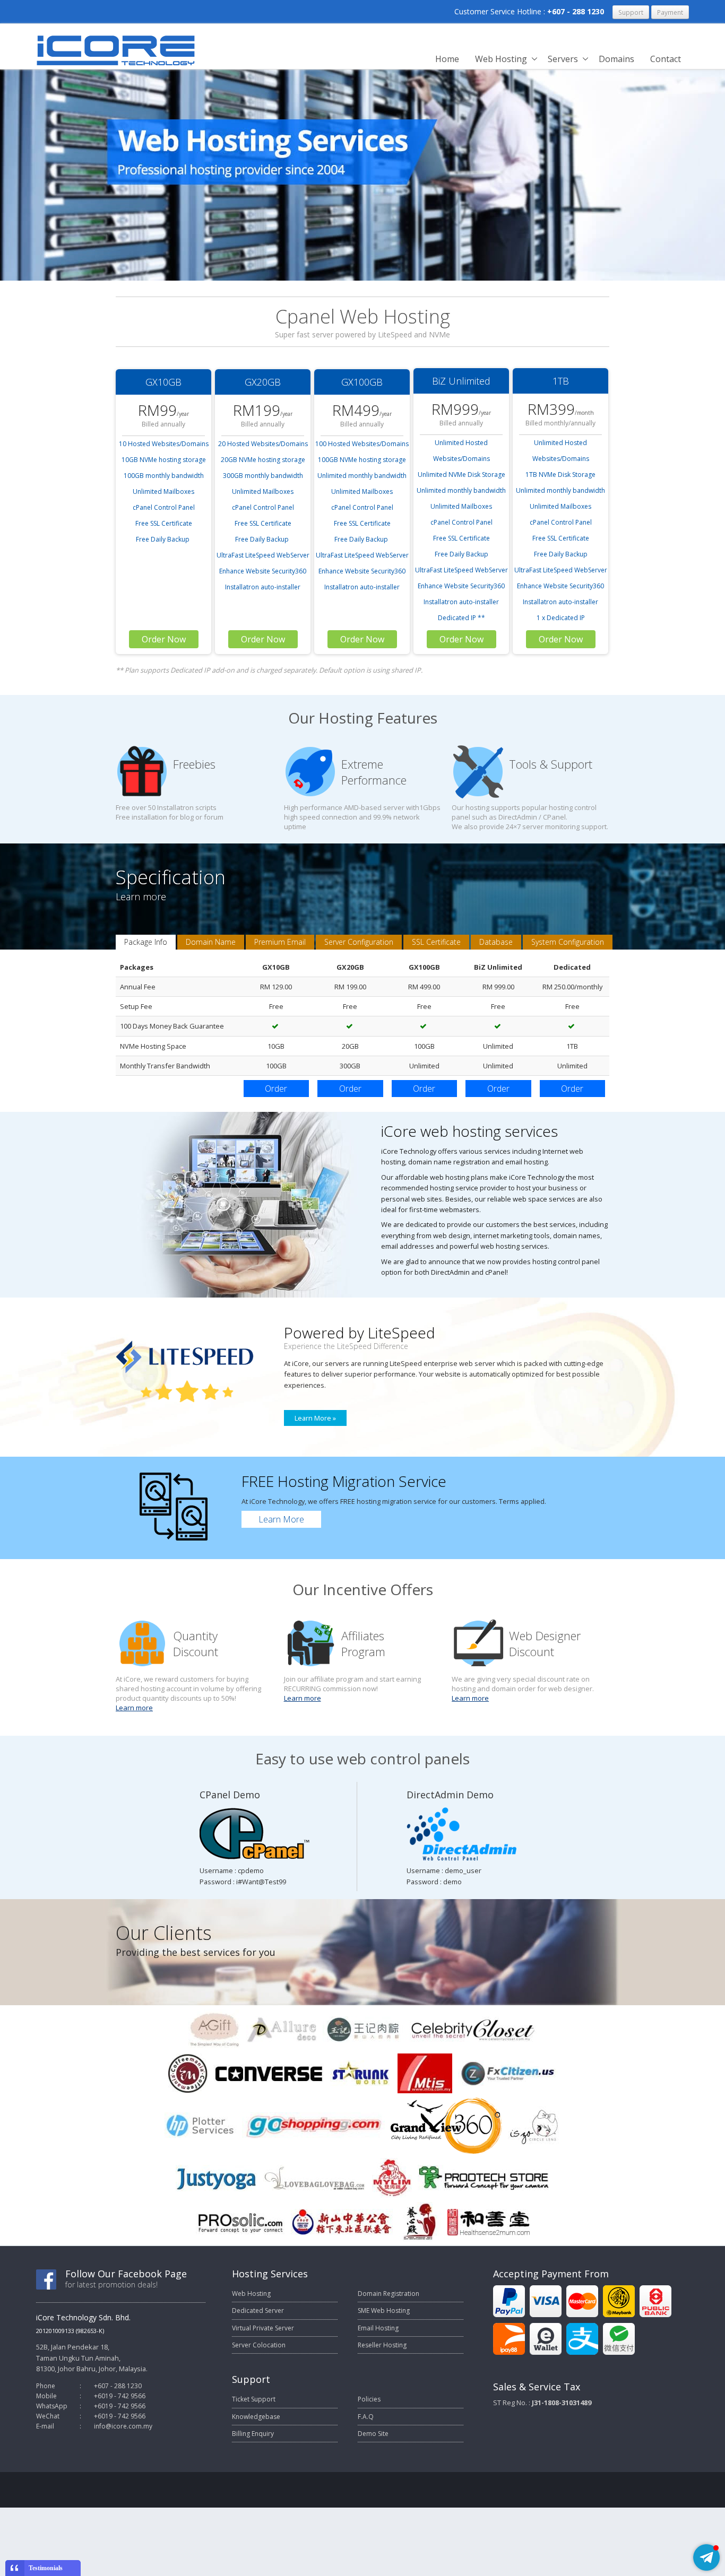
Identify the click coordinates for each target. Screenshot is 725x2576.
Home (447, 59)
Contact (666, 59)
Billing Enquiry (253, 2434)
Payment (670, 12)
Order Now (164, 639)
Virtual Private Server (263, 2328)
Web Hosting (501, 59)
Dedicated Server (258, 2310)
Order (276, 1089)
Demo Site (373, 2434)
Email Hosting (378, 2328)
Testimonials (46, 2568)
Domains (616, 59)
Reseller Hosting (382, 2345)
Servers (563, 59)
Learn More (281, 1519)
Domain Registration (389, 2294)
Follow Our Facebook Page (126, 2274)
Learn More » (315, 1418)
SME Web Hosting (384, 2310)
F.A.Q (366, 2417)
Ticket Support (254, 2399)
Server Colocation (259, 2345)
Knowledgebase (256, 2417)
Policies (369, 2399)
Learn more (134, 1708)
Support (631, 12)
